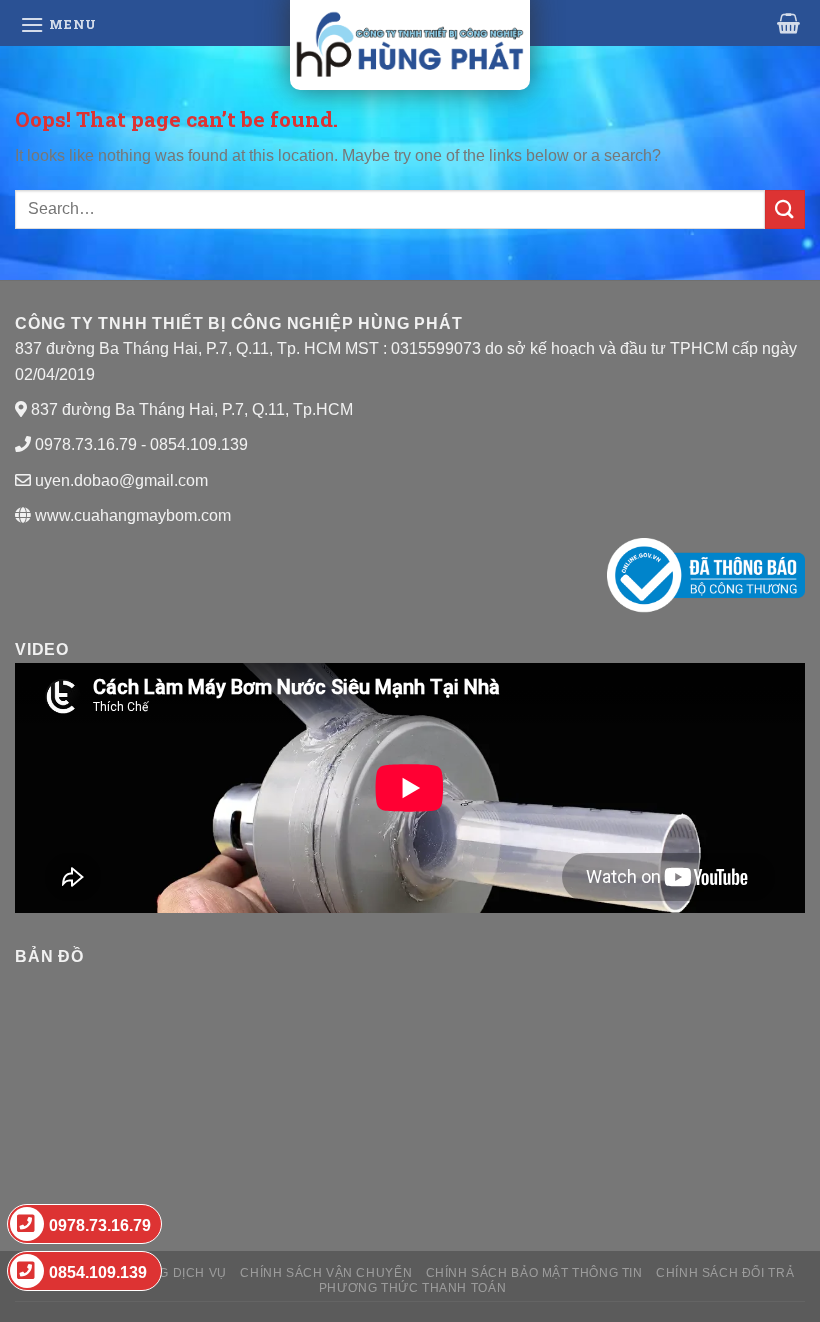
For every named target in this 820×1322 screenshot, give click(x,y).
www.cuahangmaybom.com (131, 515)
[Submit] (785, 209)
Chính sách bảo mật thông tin (534, 1273)
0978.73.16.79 (100, 1225)
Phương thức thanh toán (412, 1288)
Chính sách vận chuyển (326, 1273)
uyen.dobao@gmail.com (121, 480)
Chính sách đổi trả (725, 1273)
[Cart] (788, 23)
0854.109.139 (98, 1272)
